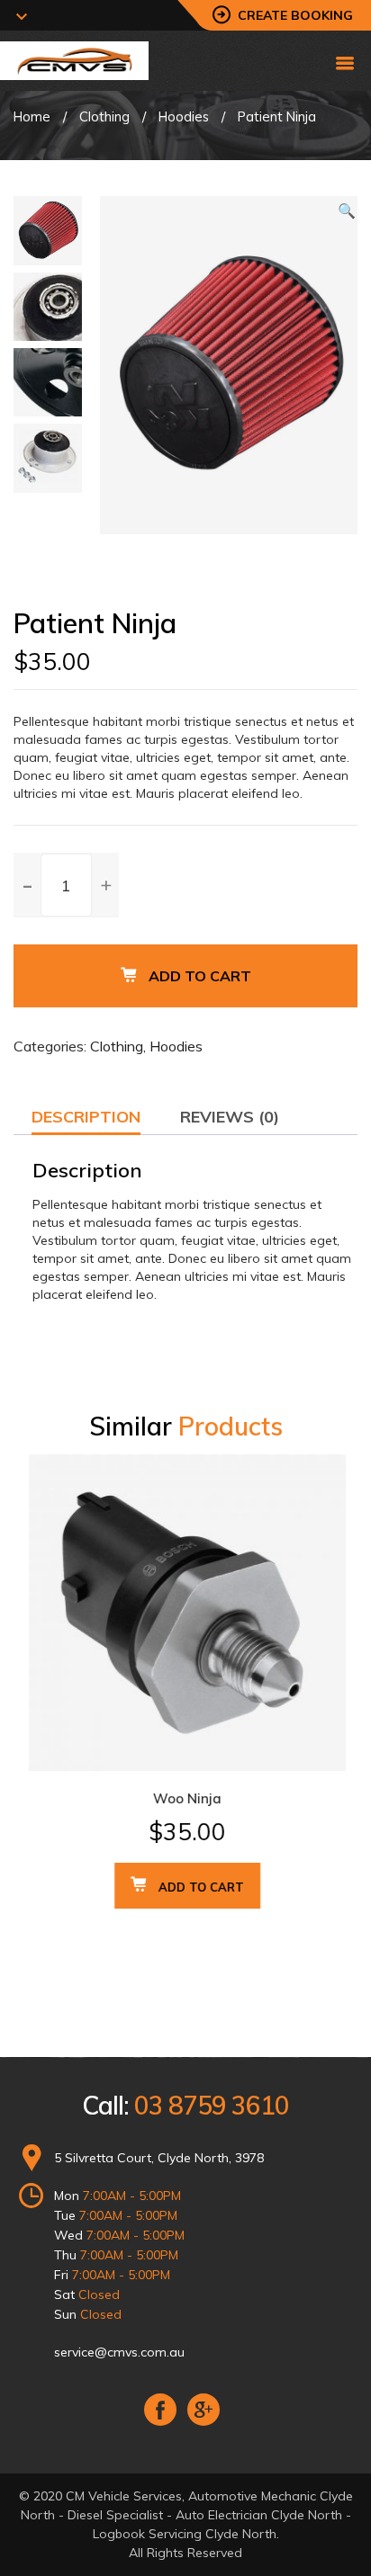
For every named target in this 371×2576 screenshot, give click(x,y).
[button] (347, 210)
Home (32, 116)
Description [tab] (86, 1117)
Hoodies (184, 116)
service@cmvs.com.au (119, 2352)
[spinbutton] (66, 885)
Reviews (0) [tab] (230, 1117)
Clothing (104, 116)
